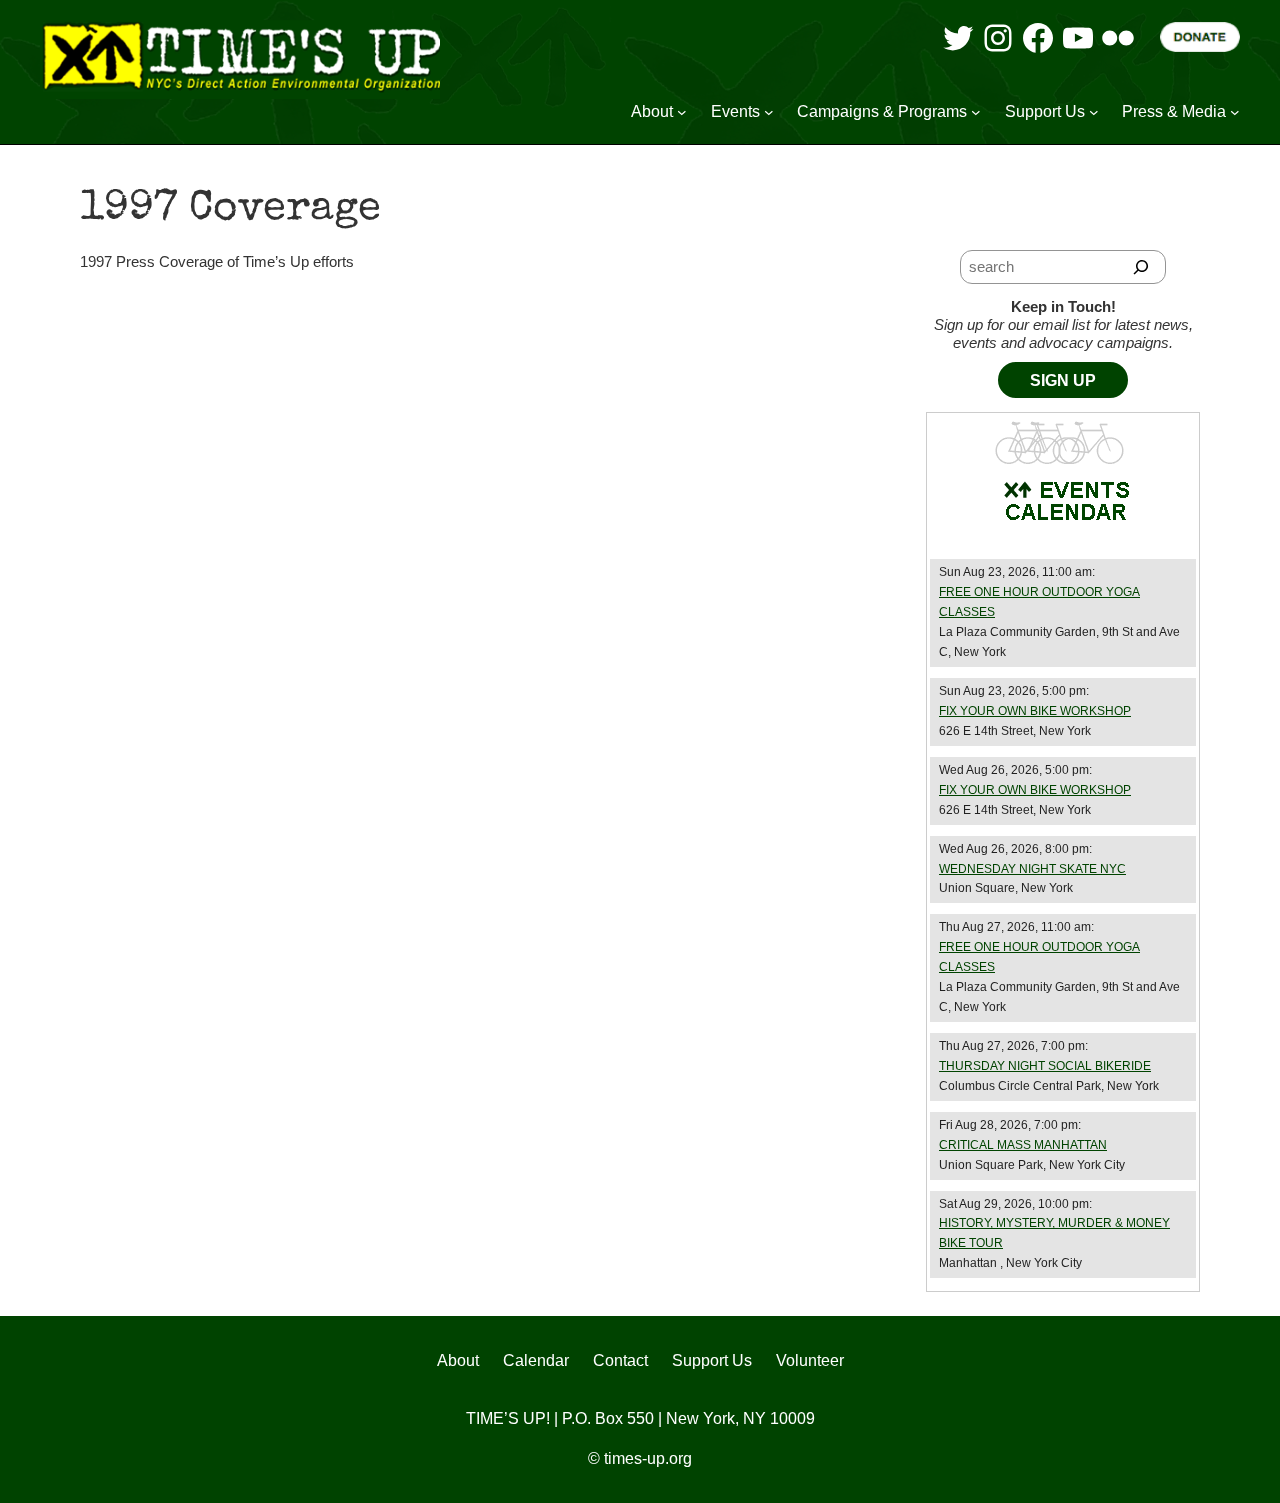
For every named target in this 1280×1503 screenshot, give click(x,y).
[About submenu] (682, 112)
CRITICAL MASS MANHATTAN (1023, 1145)
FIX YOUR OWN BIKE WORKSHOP (1035, 711)
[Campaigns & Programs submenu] (976, 112)
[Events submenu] (769, 112)
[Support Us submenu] (1094, 112)
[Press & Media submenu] (1235, 112)
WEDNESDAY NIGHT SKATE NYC (1032, 869)
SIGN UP (1063, 380)
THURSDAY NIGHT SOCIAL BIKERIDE (1045, 1066)
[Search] (1141, 267)
